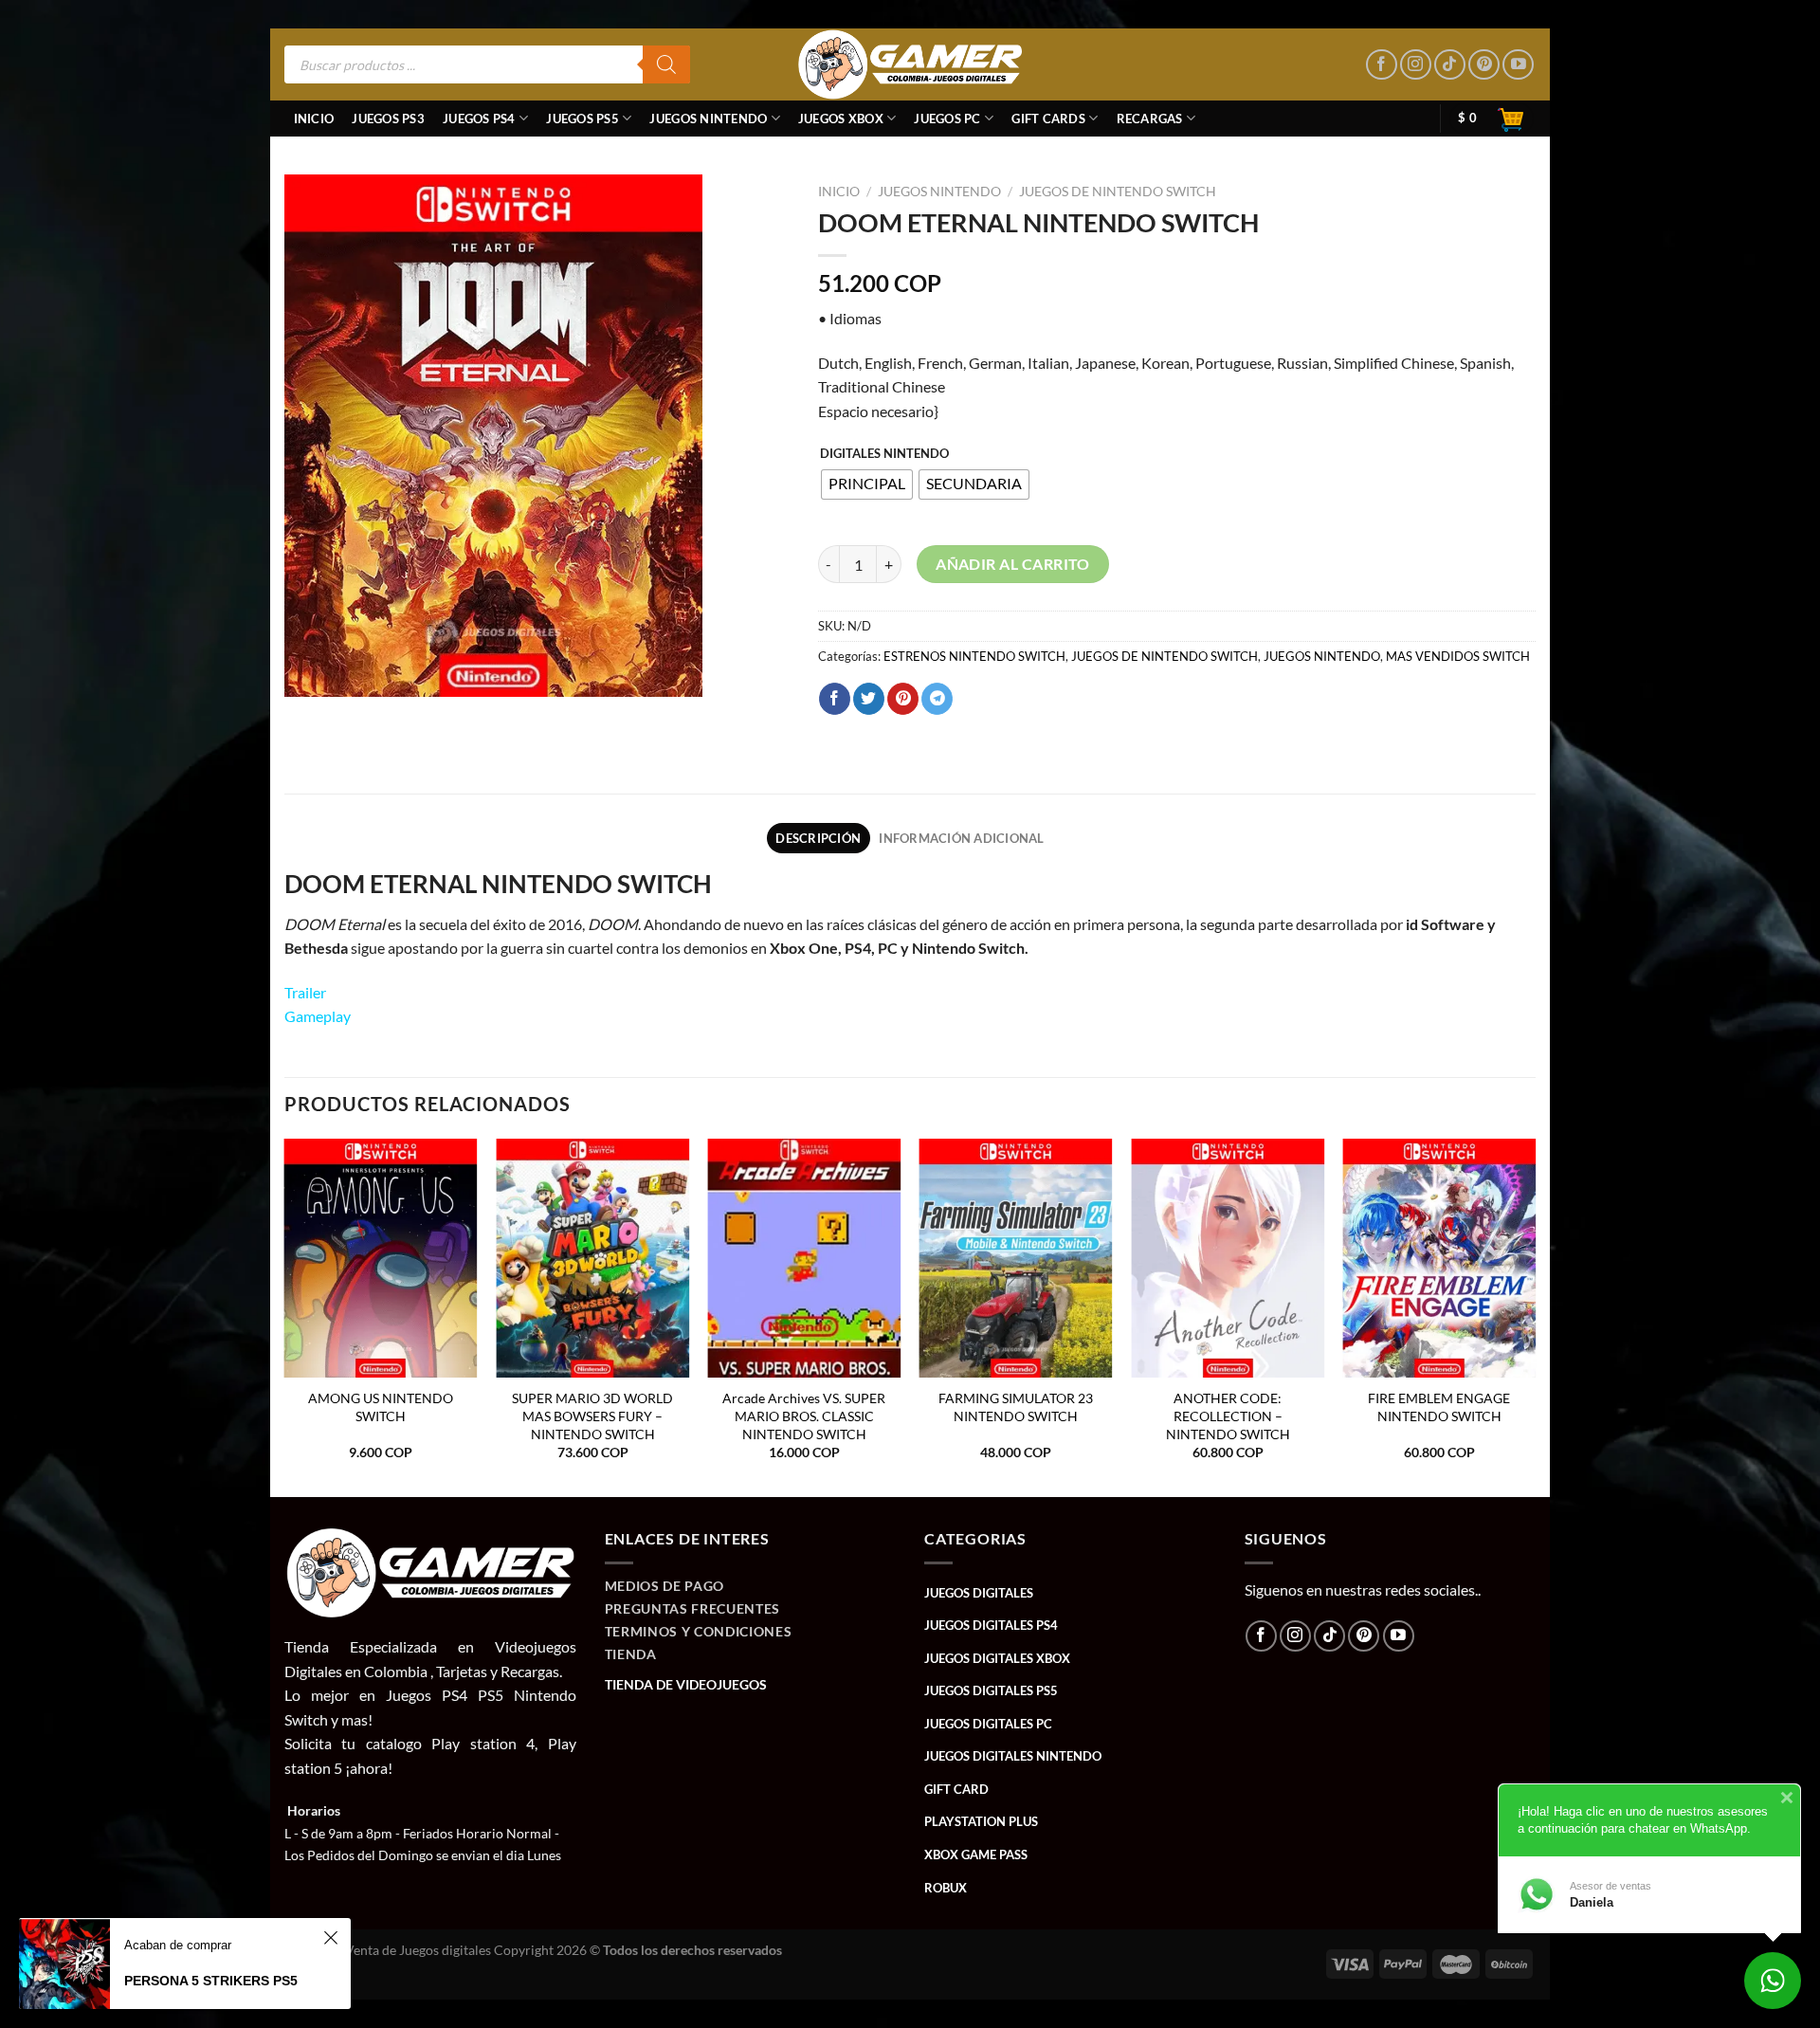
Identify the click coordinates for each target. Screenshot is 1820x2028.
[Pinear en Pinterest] (903, 699)
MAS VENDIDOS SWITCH (1458, 656)
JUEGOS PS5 (582, 119)
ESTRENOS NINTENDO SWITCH (974, 656)
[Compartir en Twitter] (869, 699)
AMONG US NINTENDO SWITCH (381, 1407)
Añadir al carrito (1013, 564)
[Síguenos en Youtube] (1518, 65)
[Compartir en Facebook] (835, 699)
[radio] (867, 484)
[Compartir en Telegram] (937, 699)
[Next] (1535, 1316)
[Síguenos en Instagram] (1416, 65)
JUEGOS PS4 (479, 119)
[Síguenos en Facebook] (1382, 65)
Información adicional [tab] (961, 838)
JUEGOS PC (947, 119)
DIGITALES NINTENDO (884, 454)
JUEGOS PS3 (388, 119)
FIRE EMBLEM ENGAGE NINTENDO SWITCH (1439, 1407)
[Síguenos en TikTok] (1450, 65)
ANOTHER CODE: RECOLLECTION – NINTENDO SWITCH (1228, 1416)
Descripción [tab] (818, 838)
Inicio (314, 119)
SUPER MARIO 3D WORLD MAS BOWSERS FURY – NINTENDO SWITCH (592, 1416)
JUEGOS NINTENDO (708, 119)
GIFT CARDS (1048, 119)
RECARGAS (1150, 119)
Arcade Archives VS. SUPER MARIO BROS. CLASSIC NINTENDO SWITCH (804, 1416)
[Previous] (285, 1316)
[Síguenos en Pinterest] (1484, 65)
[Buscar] (666, 64)
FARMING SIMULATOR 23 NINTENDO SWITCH (1016, 1407)
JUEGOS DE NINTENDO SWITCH (1118, 192)
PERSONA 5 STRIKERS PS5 (211, 1981)
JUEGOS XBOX (841, 119)
